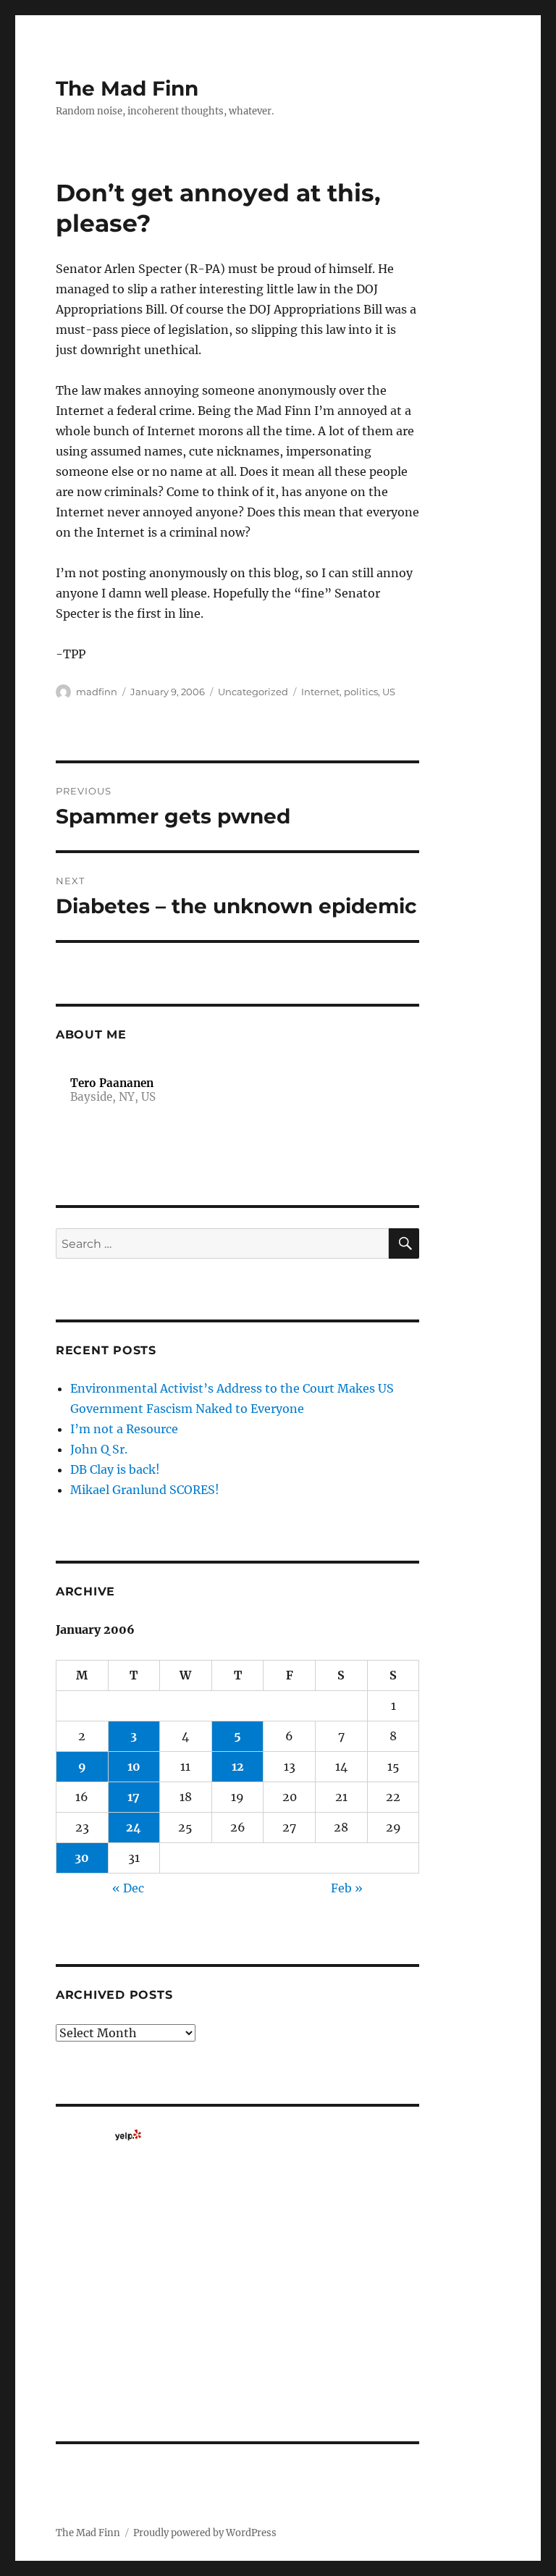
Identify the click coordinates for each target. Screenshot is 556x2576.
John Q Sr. (99, 1449)
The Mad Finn (127, 88)
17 (134, 1797)
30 (82, 1858)
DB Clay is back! (115, 1469)
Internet (320, 692)
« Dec (128, 1888)
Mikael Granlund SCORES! (145, 1490)
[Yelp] (128, 2135)
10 (134, 1766)
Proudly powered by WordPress (205, 2533)
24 (134, 1827)
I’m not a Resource (124, 1429)
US (389, 692)
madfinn (97, 692)
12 (238, 1766)
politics (361, 692)
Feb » (347, 1888)
